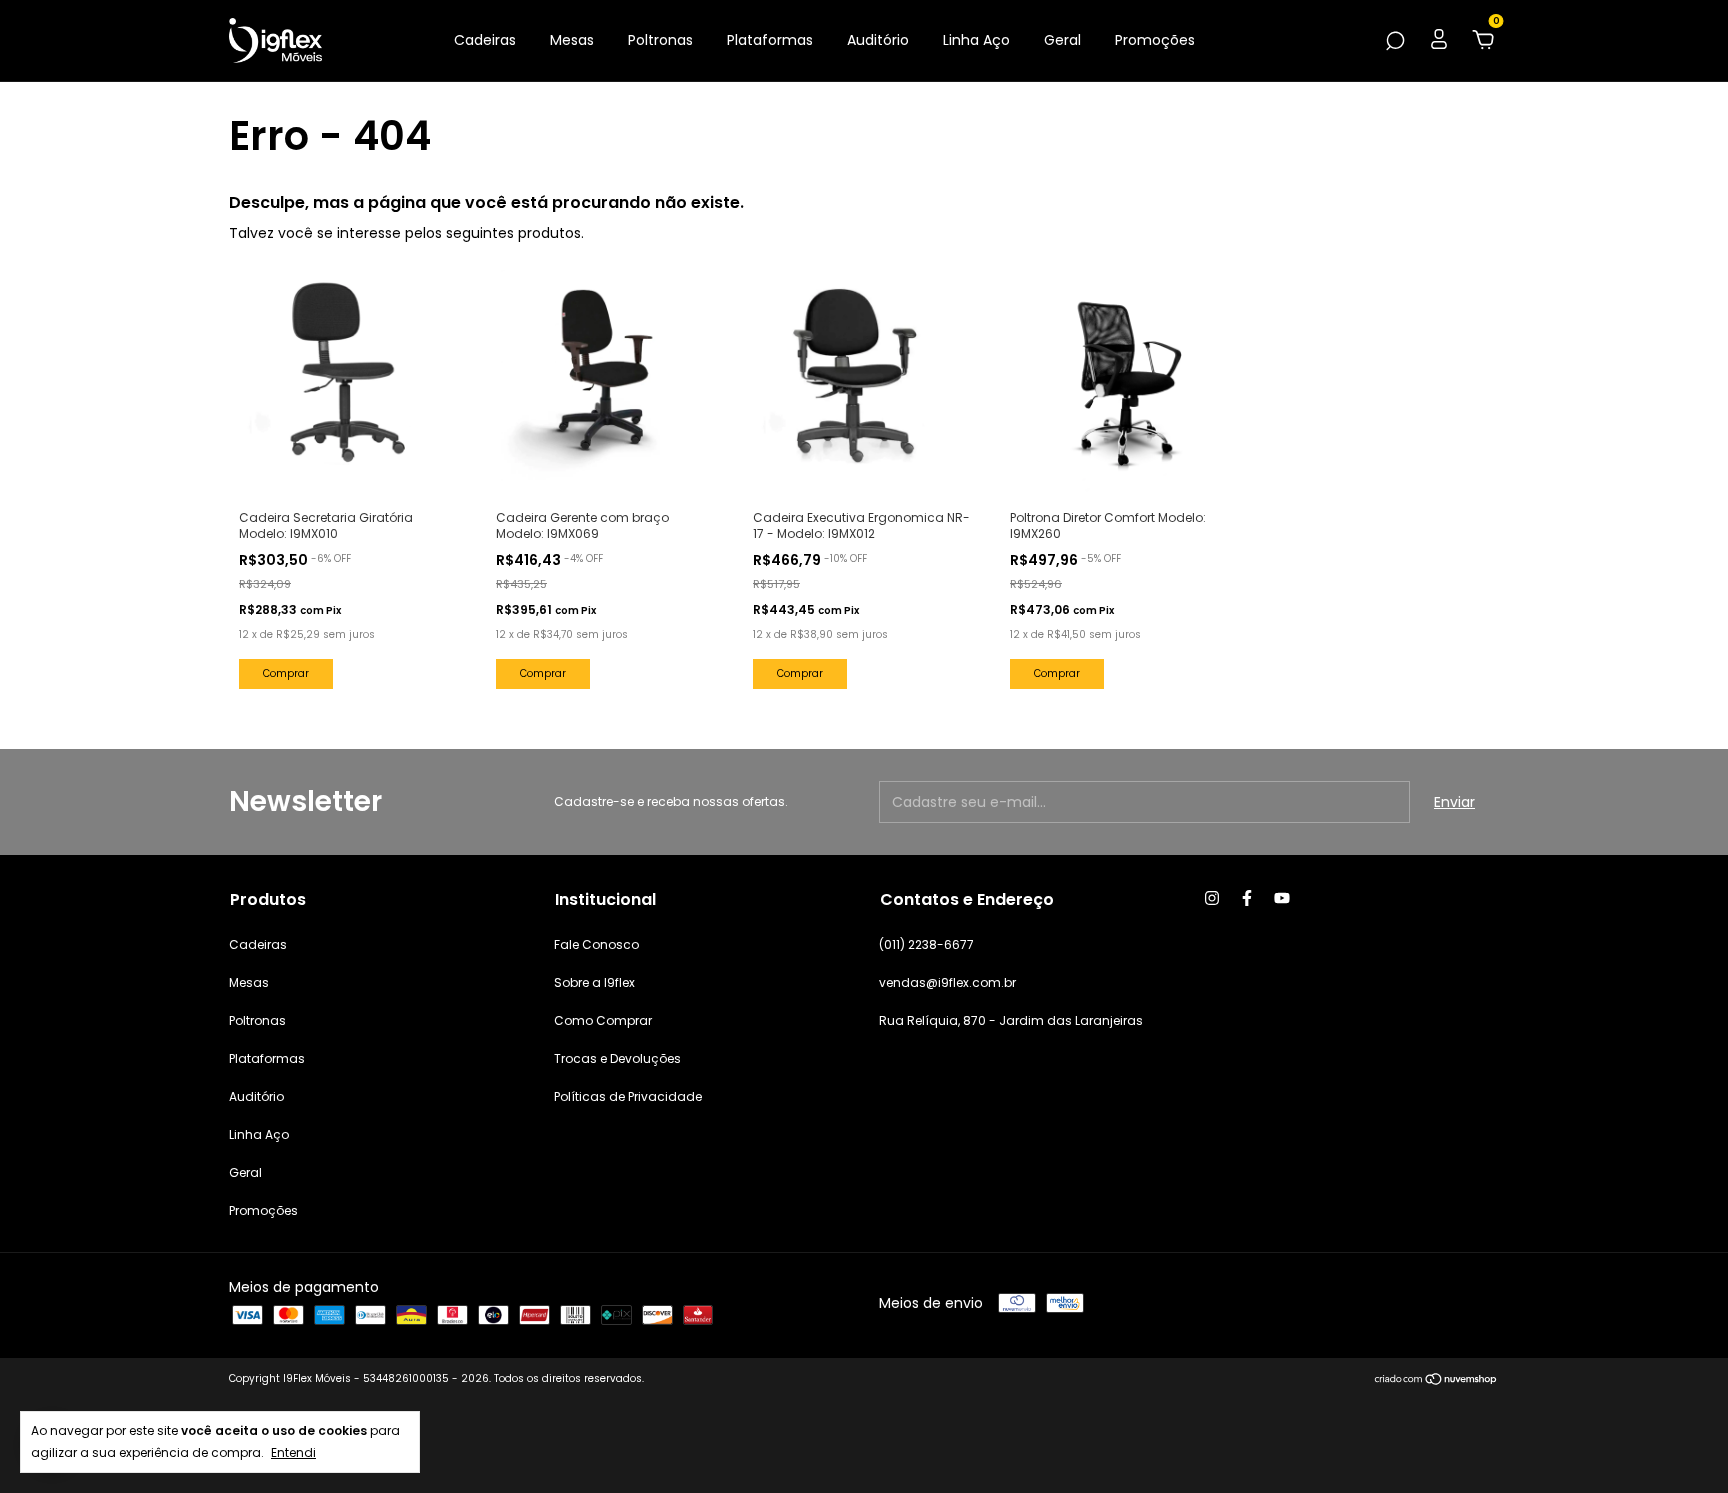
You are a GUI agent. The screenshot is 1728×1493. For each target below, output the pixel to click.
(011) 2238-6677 (926, 944)
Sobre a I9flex (594, 982)
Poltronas (660, 40)
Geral (1062, 40)
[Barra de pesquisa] (1395, 42)
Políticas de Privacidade (628, 1096)
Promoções (1155, 40)
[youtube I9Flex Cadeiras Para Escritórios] (1282, 898)
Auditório (878, 40)
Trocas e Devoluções (617, 1058)
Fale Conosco (596, 944)
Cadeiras (485, 40)
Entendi (293, 1452)
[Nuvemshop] (1436, 1381)
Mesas (572, 40)
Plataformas (770, 40)
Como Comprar (603, 1020)
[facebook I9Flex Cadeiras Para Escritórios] (1247, 898)
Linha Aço (976, 40)
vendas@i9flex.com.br (947, 982)
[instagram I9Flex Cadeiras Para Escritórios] (1212, 898)
